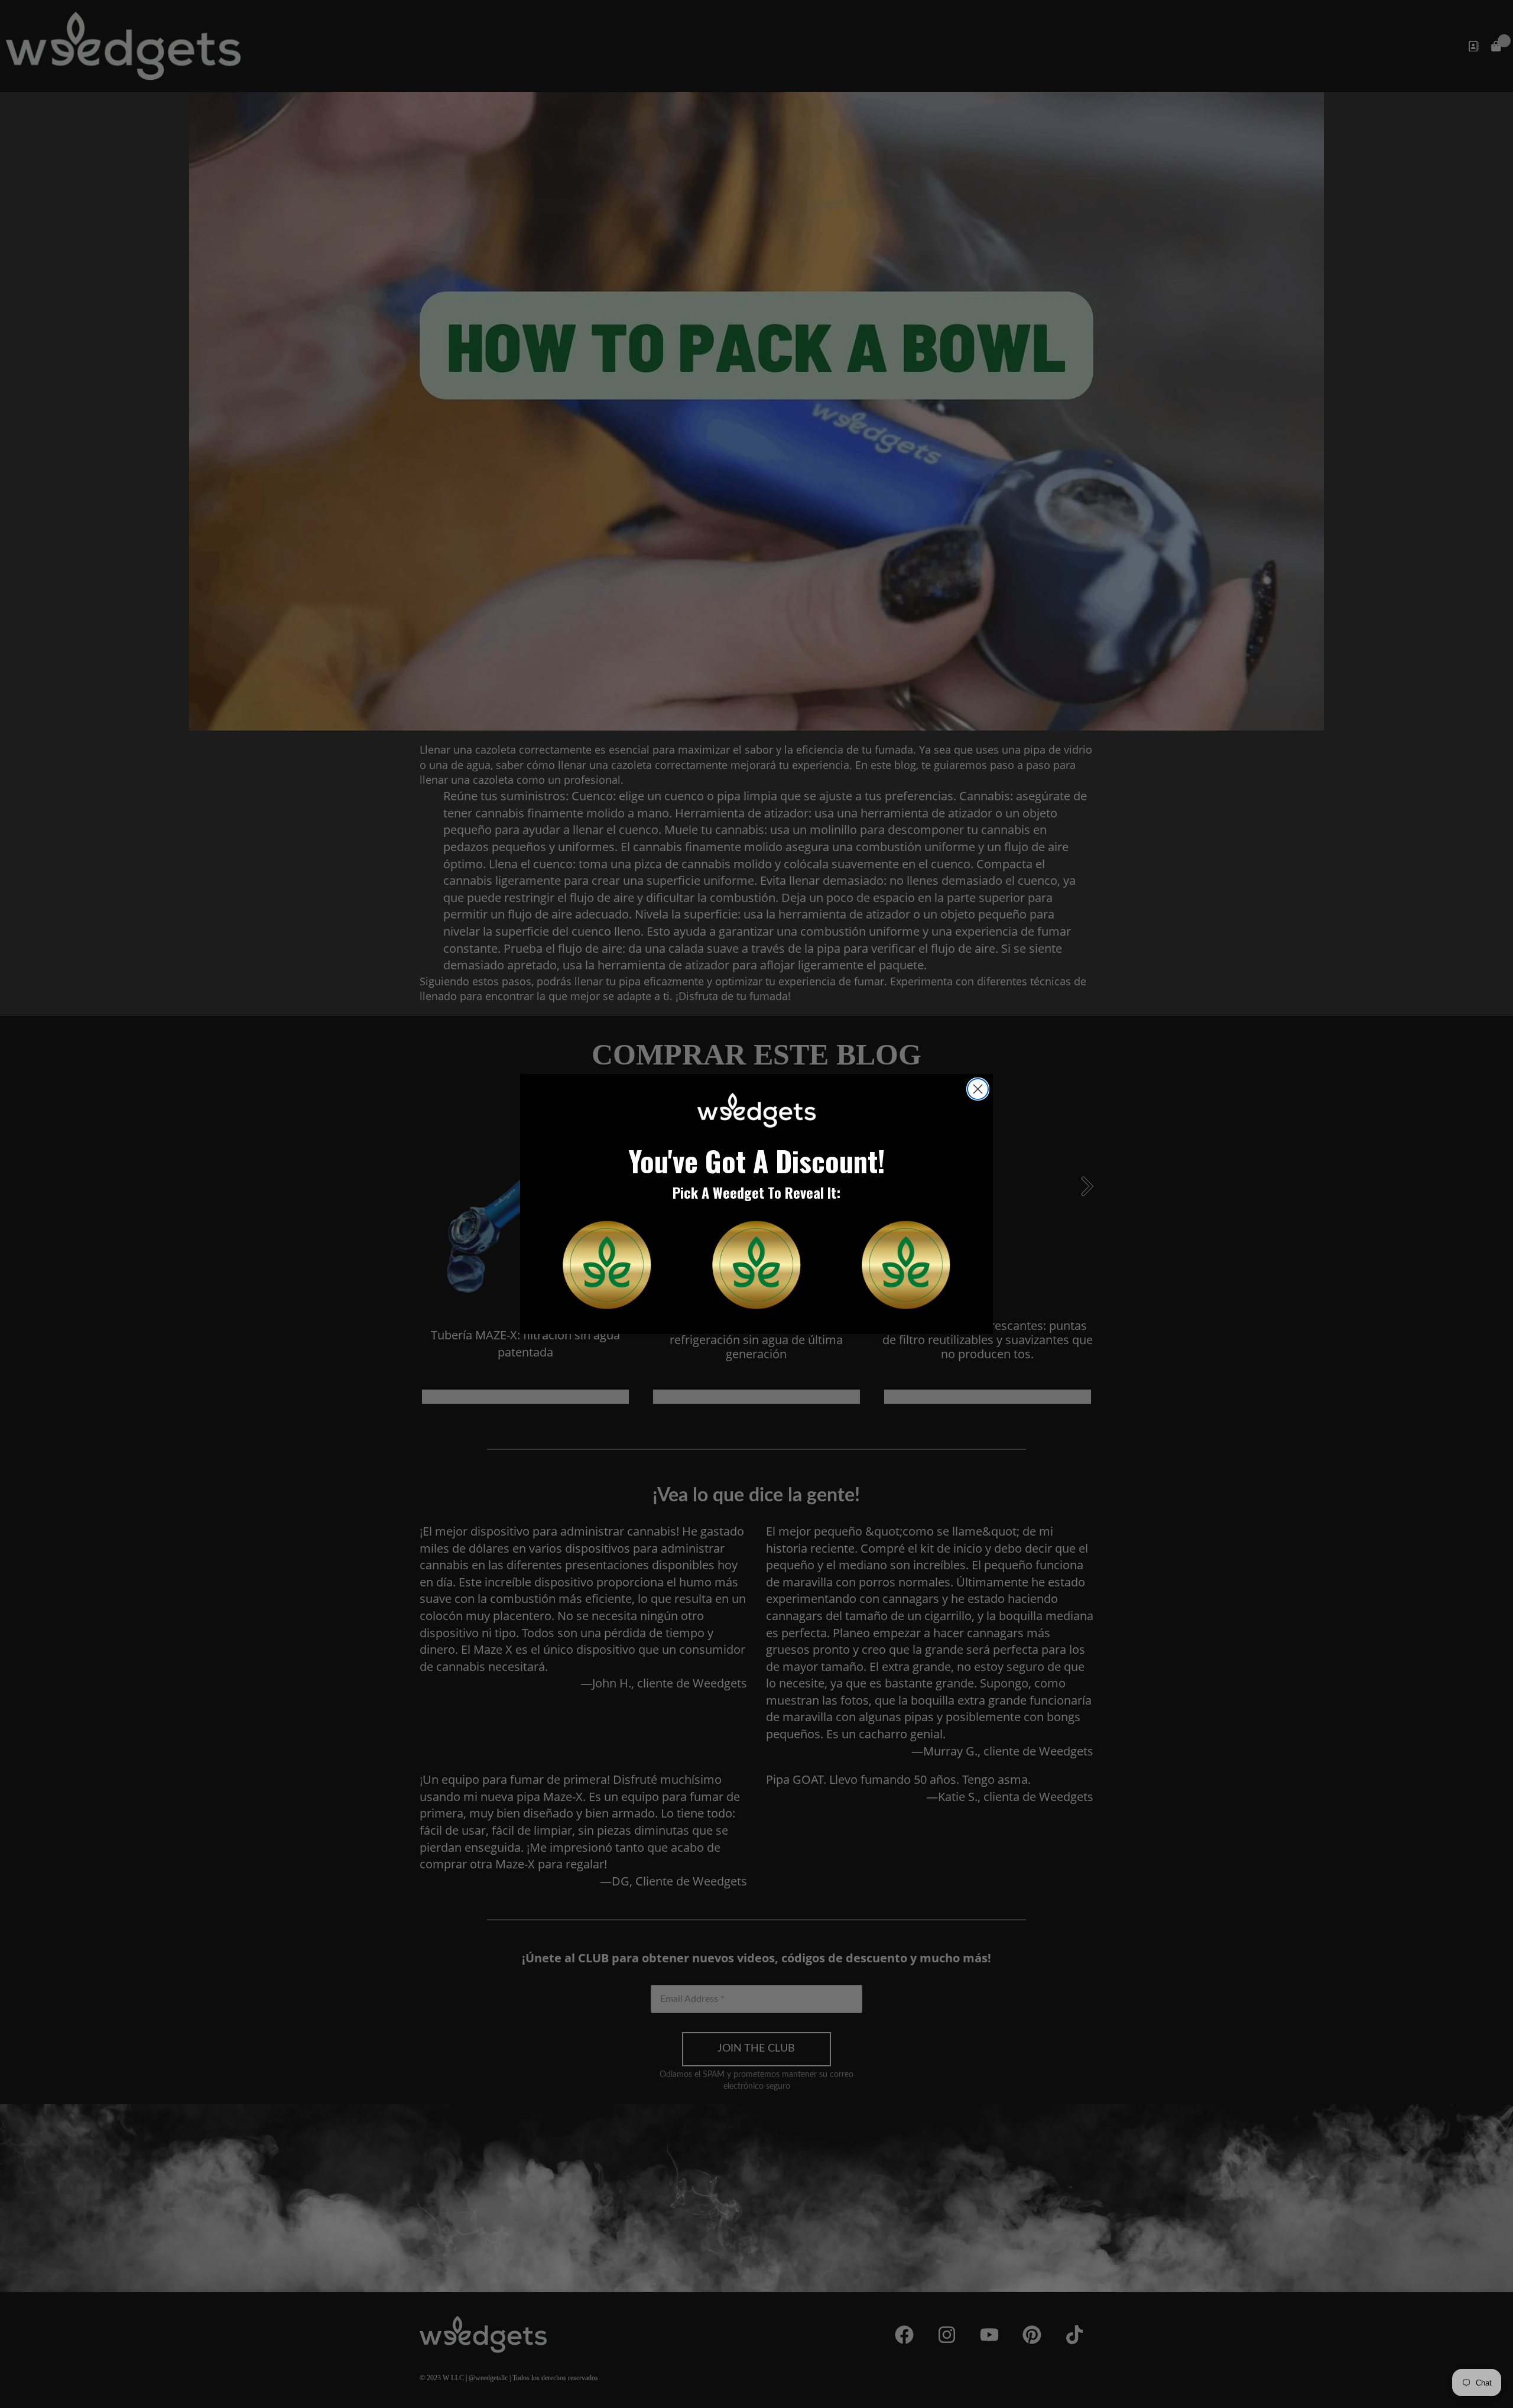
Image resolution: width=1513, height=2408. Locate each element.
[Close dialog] (978, 1089)
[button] (607, 1265)
